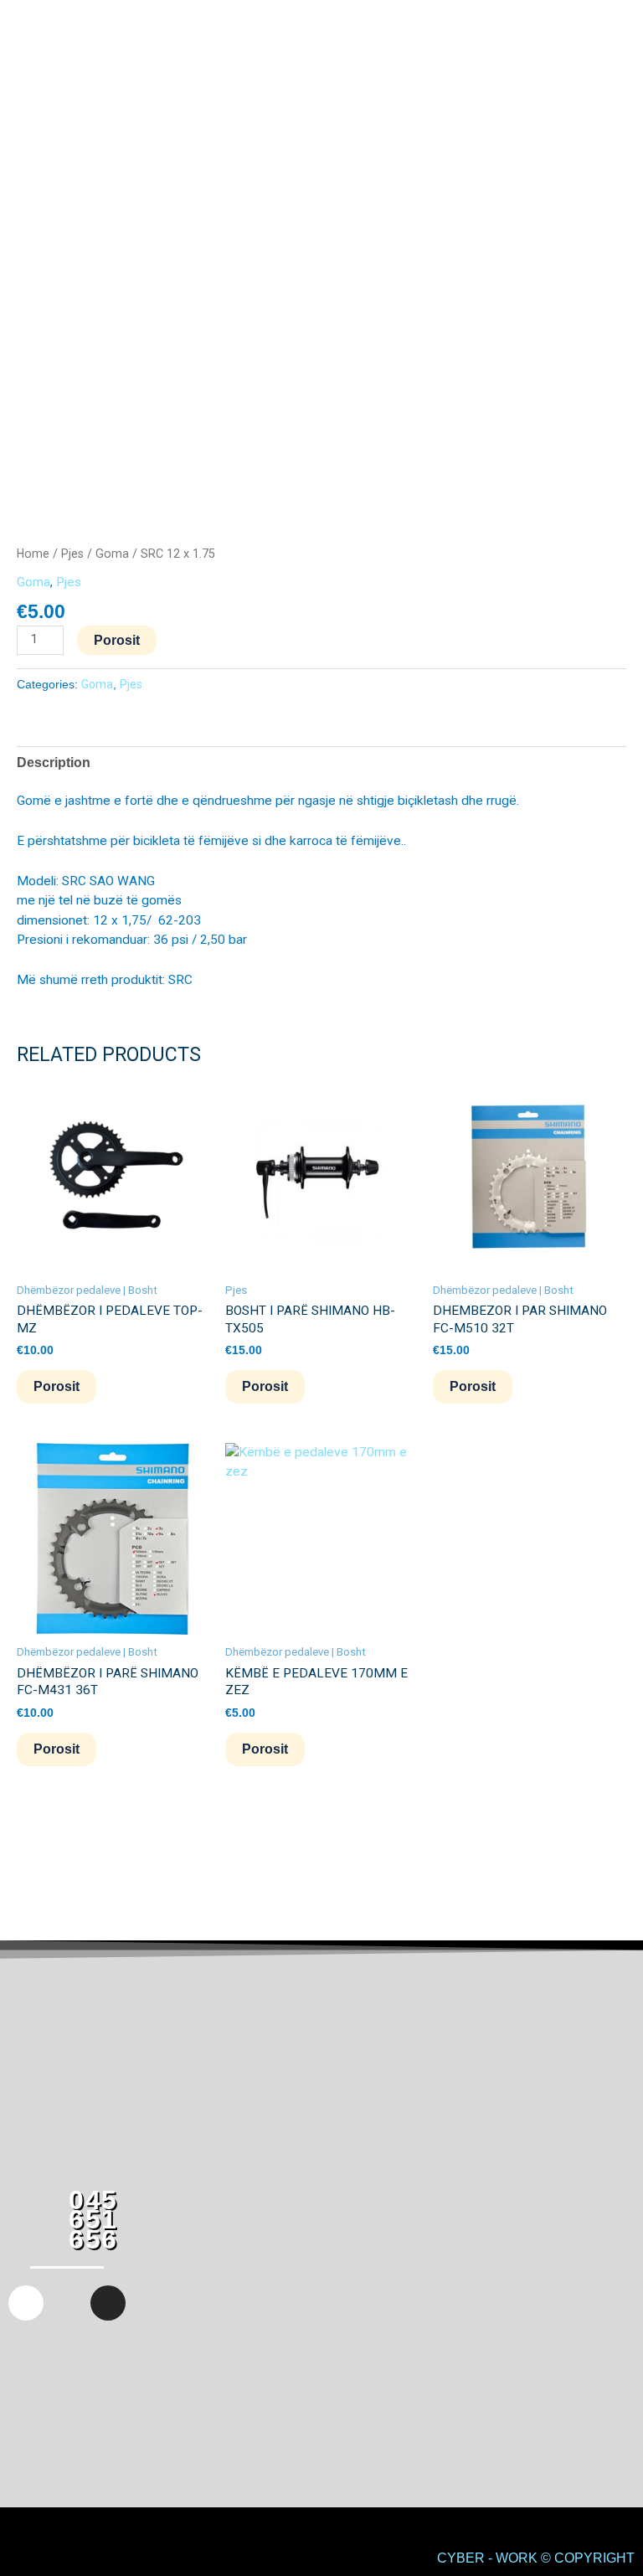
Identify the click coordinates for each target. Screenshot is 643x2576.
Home (33, 554)
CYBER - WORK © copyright (536, 2558)
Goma (112, 554)
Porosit (117, 640)
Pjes (72, 554)
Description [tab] (54, 762)
